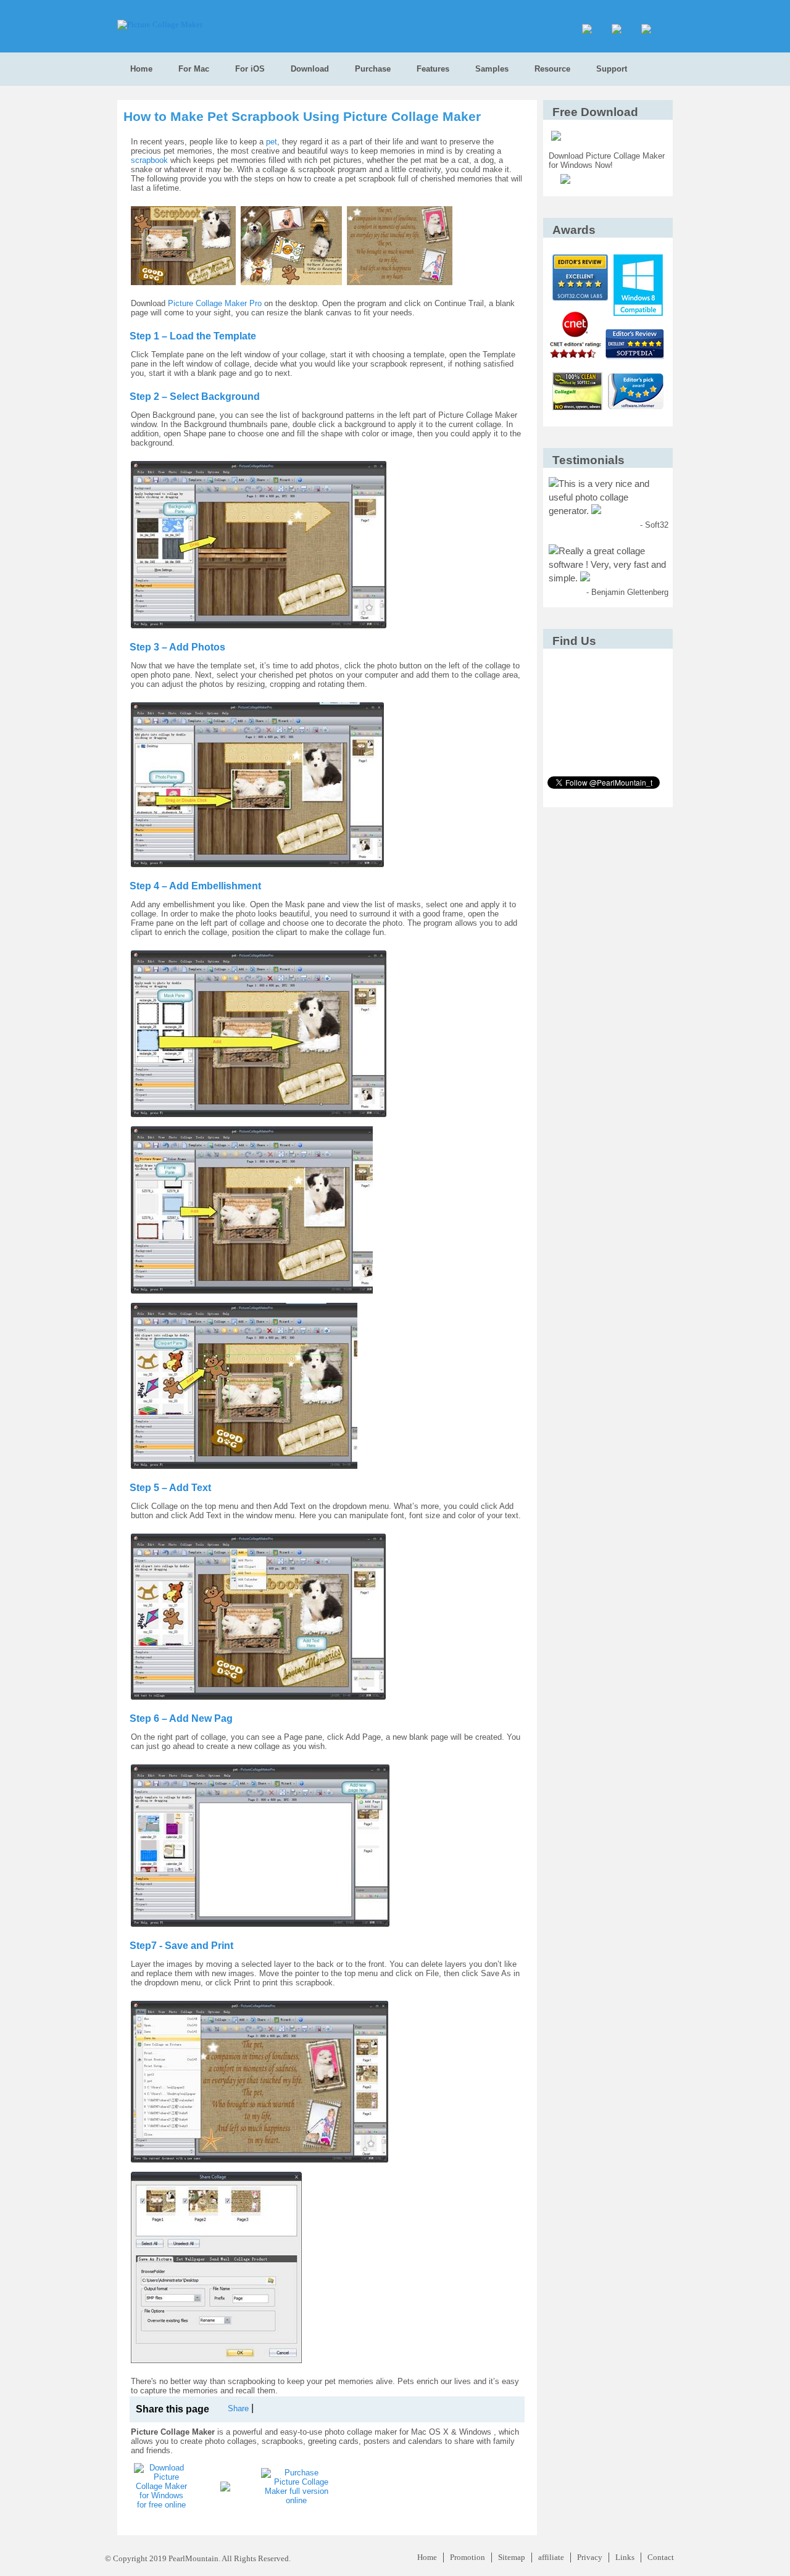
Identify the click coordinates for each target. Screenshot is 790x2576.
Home (141, 69)
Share (238, 2408)
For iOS (250, 69)
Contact (661, 2557)
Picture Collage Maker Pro (215, 303)
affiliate (551, 2557)
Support (612, 69)
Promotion (468, 2557)
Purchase (373, 69)
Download (310, 69)
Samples (492, 69)
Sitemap (512, 2557)
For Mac (194, 69)
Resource (552, 69)
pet (272, 142)
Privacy (590, 2557)
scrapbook (149, 160)
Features (433, 69)
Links (625, 2557)
